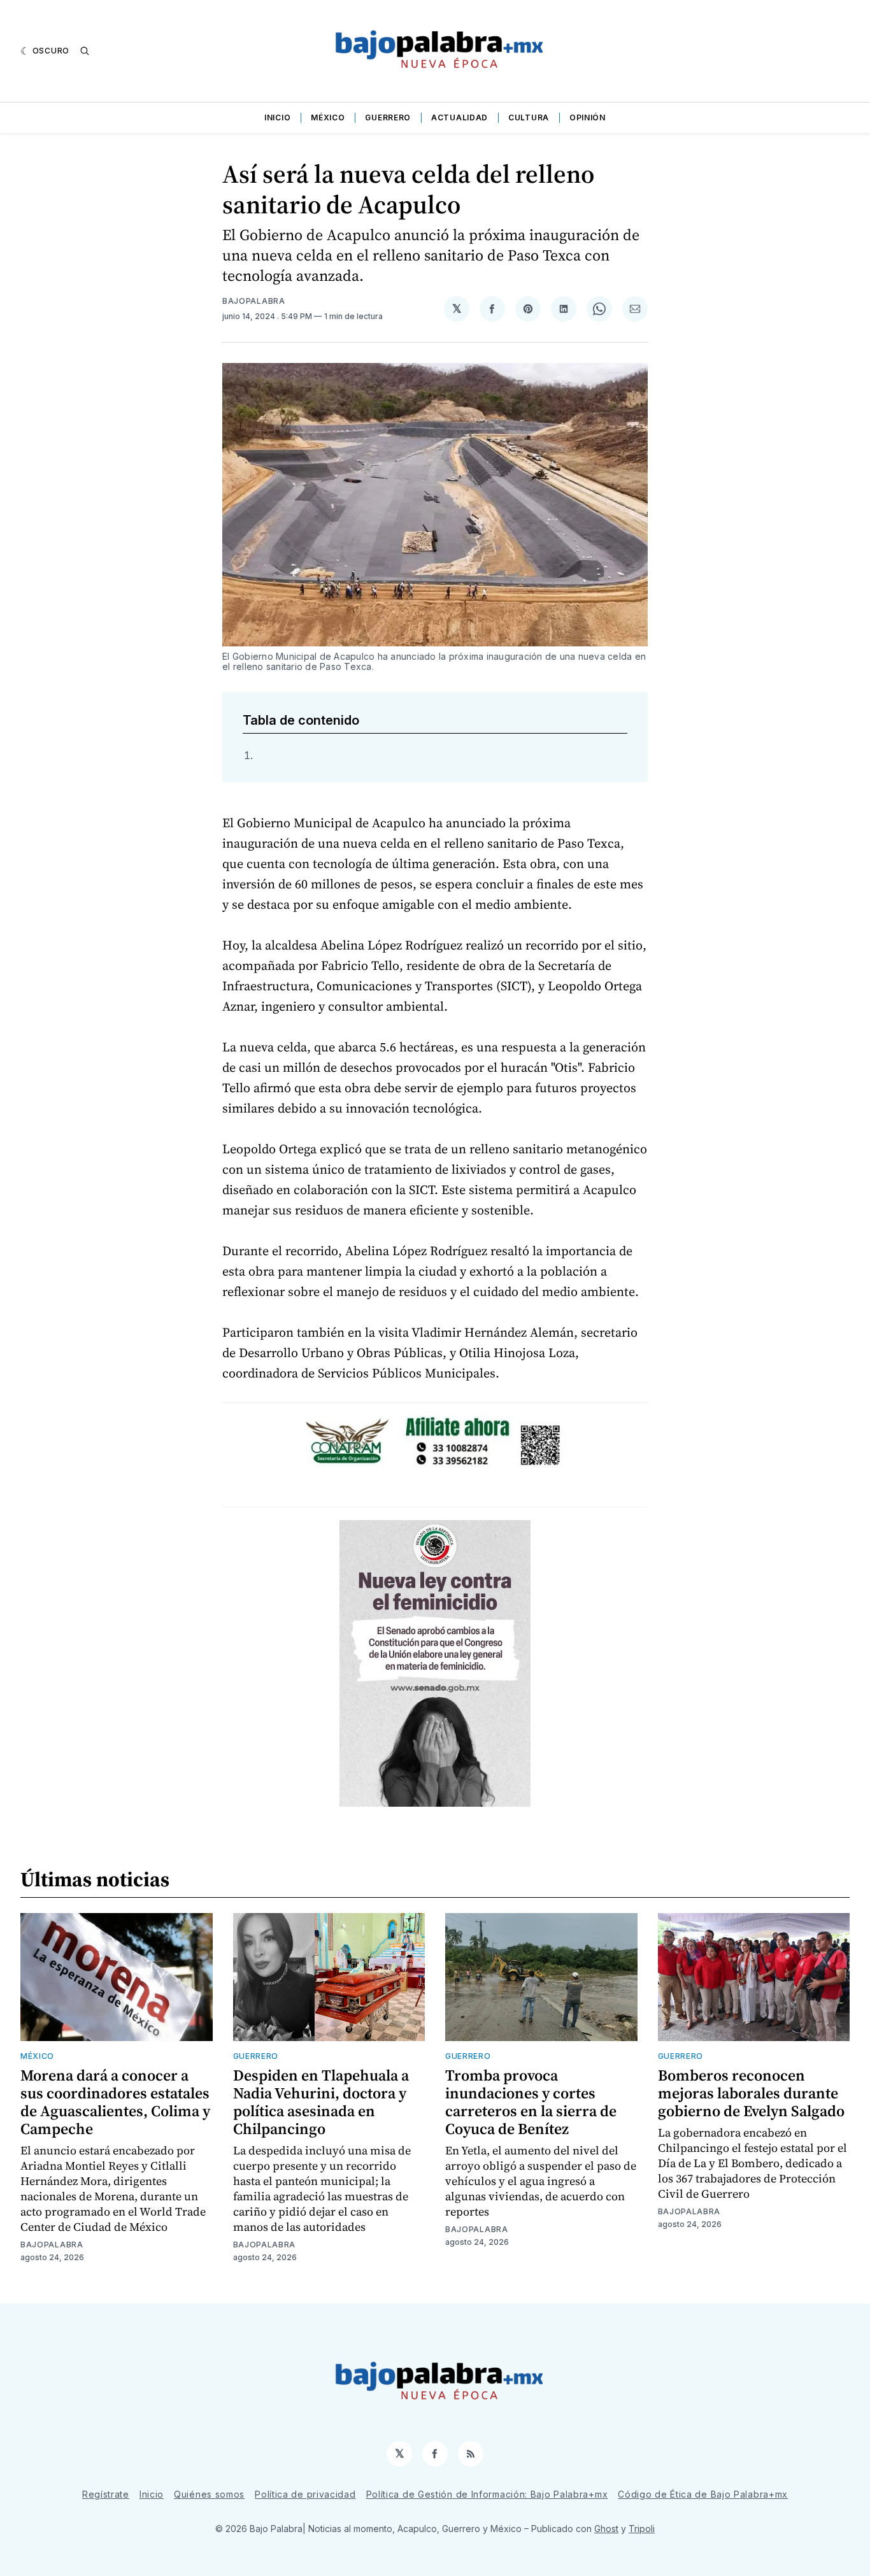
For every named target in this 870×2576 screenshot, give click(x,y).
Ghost (606, 2529)
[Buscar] (85, 51)
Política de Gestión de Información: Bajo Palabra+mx (487, 2494)
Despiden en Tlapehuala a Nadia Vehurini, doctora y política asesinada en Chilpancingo (321, 2102)
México (328, 117)
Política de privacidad (305, 2494)
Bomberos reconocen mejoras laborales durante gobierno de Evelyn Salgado (751, 2093)
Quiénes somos (209, 2494)
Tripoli (642, 2529)
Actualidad (460, 117)
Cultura (529, 117)
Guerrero (388, 117)
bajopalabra (254, 301)
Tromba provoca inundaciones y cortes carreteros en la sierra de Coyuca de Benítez (531, 2102)
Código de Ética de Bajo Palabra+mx (703, 2494)
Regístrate (106, 2494)
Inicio (277, 117)
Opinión (588, 117)
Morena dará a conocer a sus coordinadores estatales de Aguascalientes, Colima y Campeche (115, 2102)
